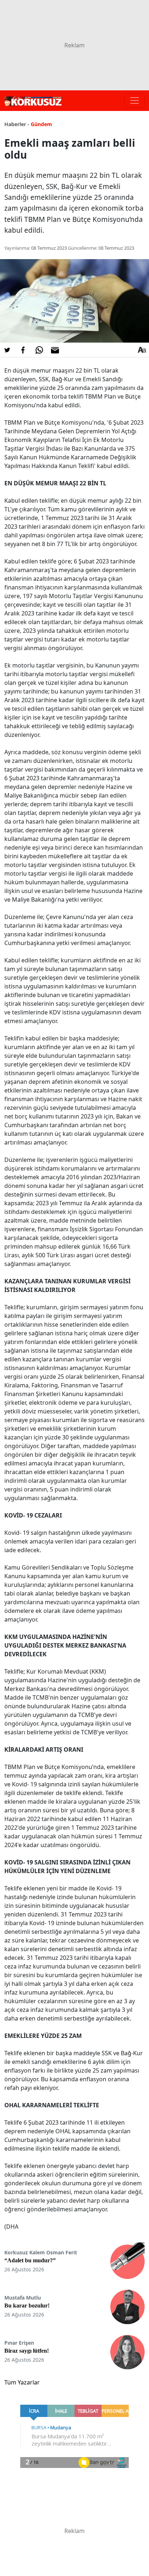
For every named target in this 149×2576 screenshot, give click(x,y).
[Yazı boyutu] (142, 350)
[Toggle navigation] (135, 100)
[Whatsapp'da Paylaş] (39, 350)
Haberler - (17, 124)
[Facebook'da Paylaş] (23, 350)
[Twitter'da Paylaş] (7, 350)
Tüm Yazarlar (22, 2382)
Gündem (41, 124)
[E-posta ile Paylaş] (55, 350)
